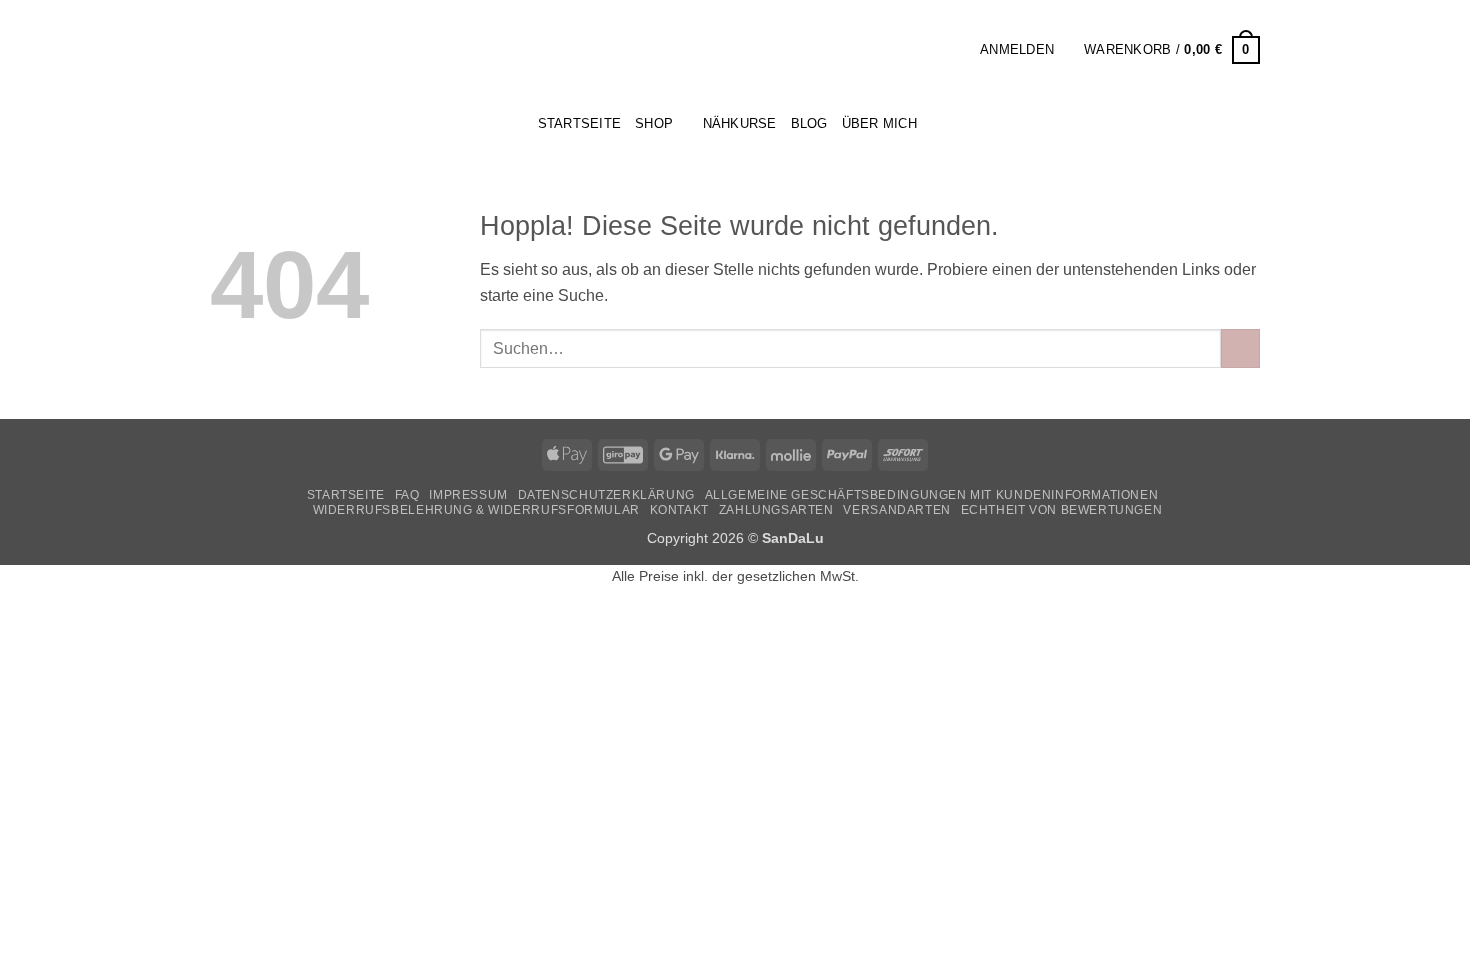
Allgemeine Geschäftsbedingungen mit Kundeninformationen (932, 495)
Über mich (879, 123)
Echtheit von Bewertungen (1062, 510)
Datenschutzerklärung (606, 495)
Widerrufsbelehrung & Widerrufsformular (476, 510)
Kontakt (679, 510)
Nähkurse (740, 123)
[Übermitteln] (1240, 348)
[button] (958, 49)
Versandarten (896, 510)
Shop (654, 123)
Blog (809, 123)
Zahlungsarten (776, 510)
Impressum (468, 495)
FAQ (407, 495)
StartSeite (580, 123)
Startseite (346, 495)
